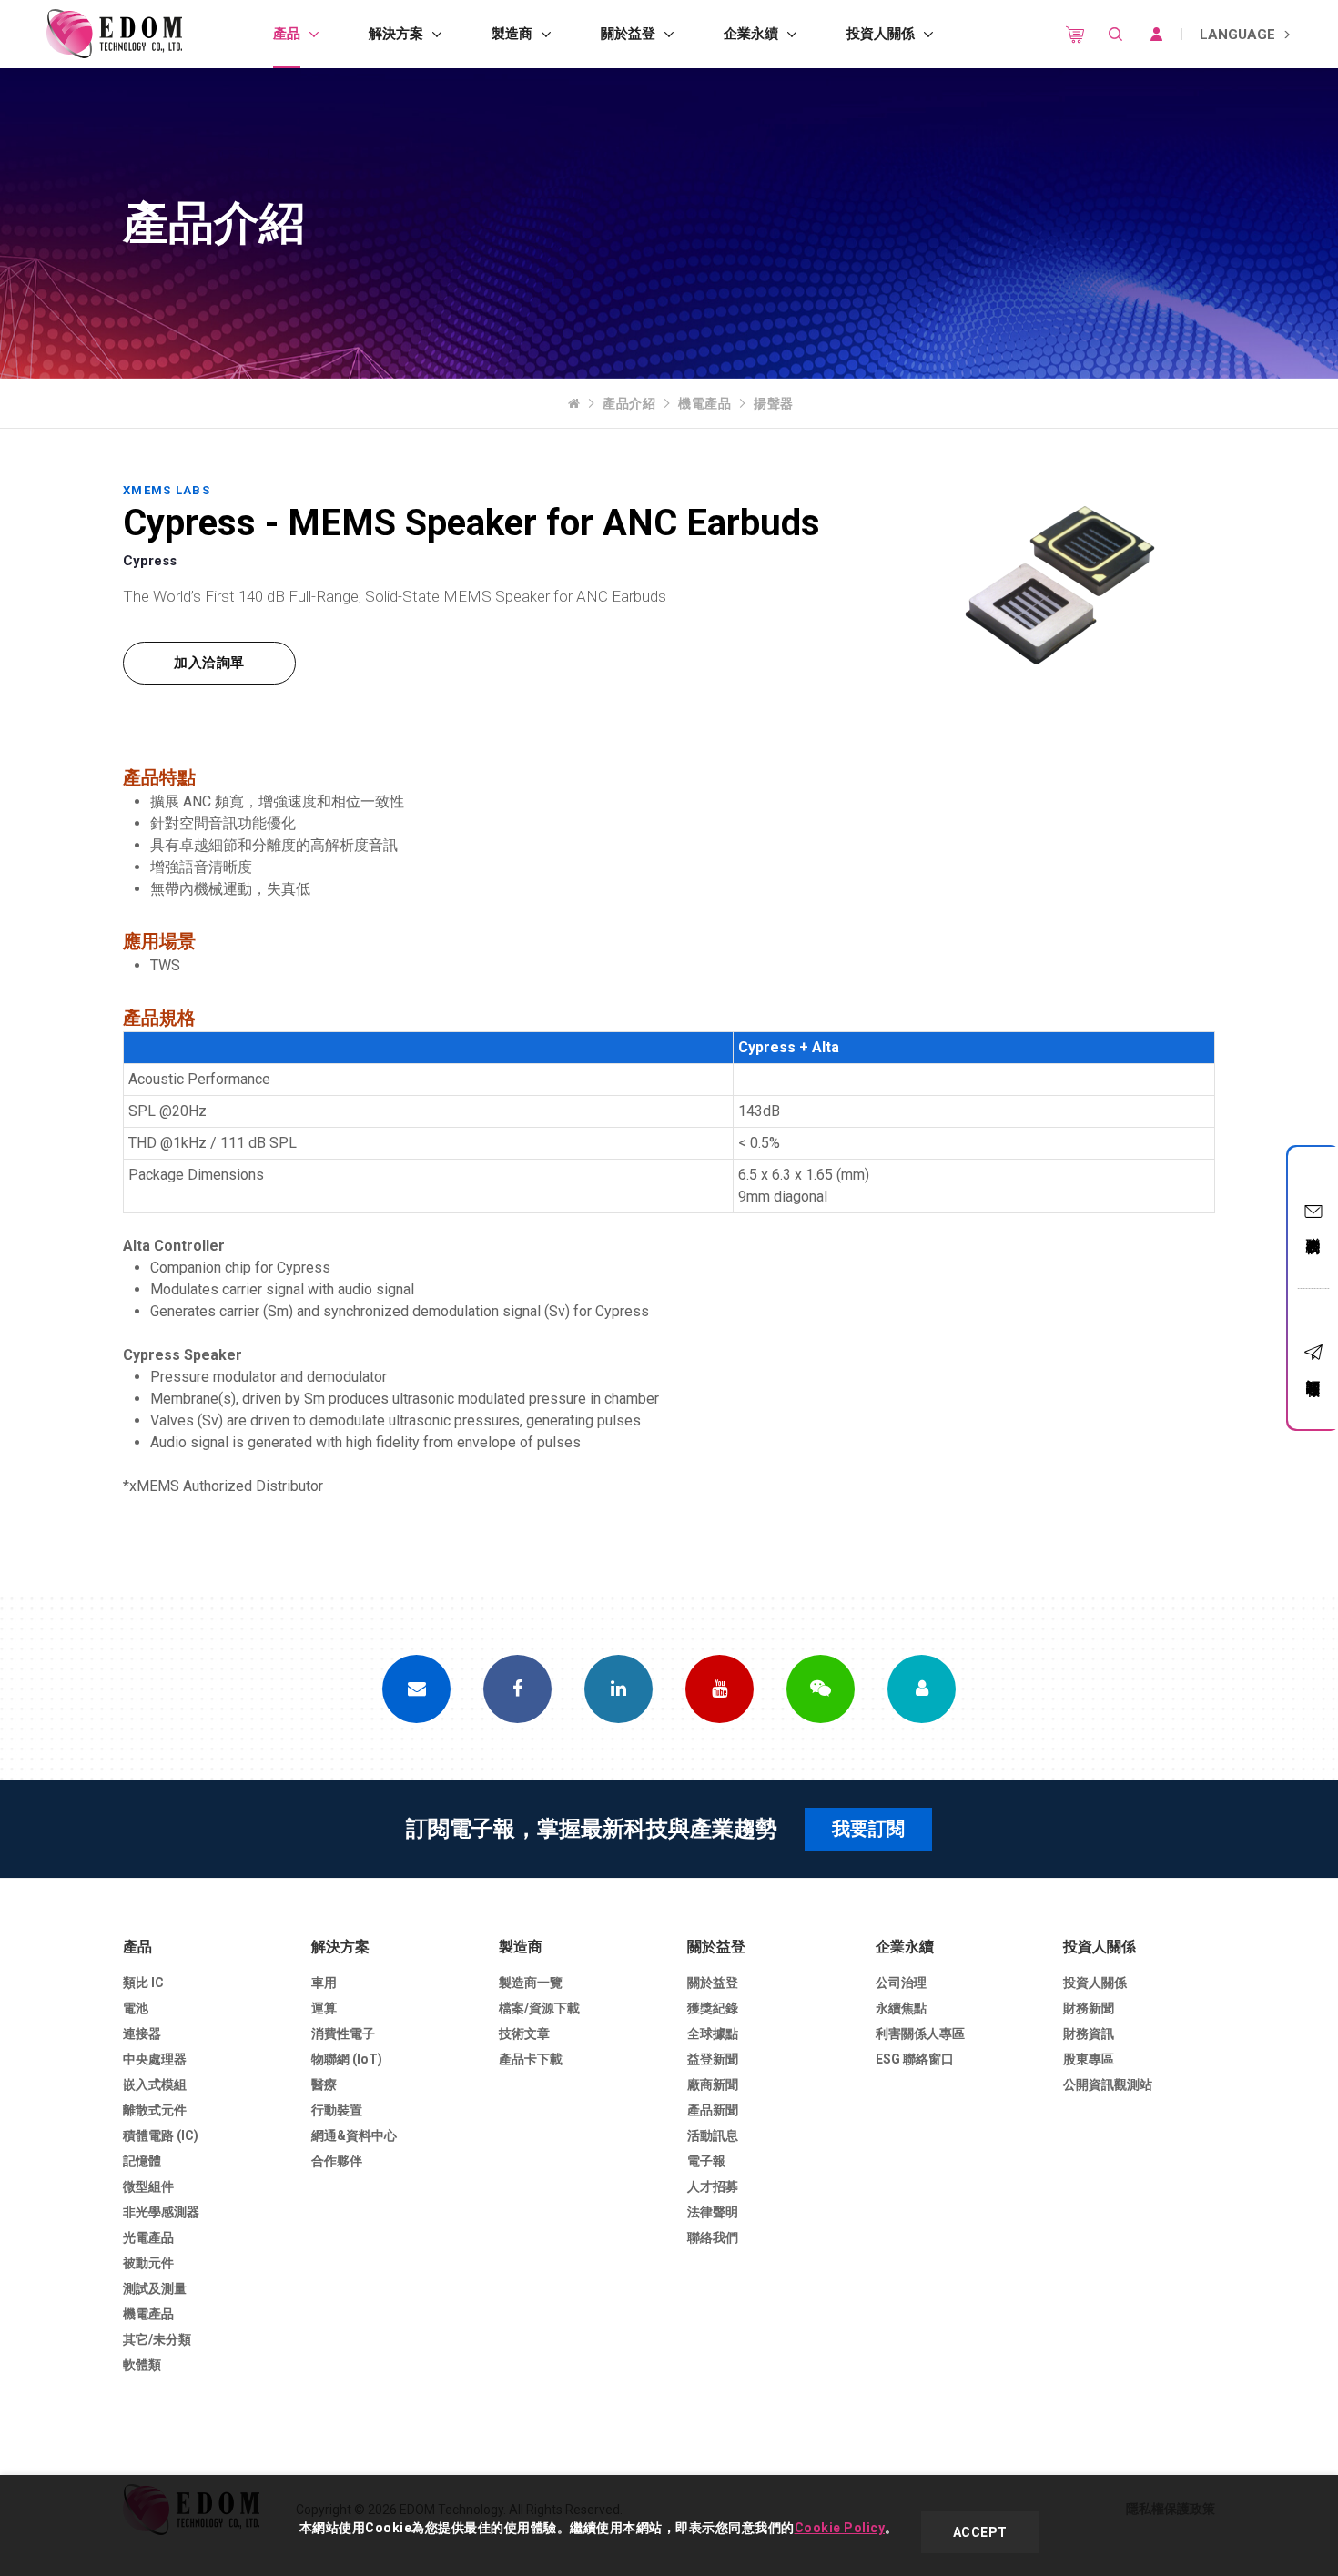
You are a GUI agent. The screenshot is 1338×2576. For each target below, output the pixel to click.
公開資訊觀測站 (1108, 2084)
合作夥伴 (337, 2161)
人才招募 (713, 2186)
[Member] (922, 1689)
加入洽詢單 (209, 663)
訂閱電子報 (1313, 1371)
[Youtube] (720, 1689)
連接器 (142, 2033)
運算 (324, 2008)
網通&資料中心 (354, 2135)
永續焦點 (901, 2008)
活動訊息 (713, 2135)
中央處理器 (155, 2059)
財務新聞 (1089, 2008)
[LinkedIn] (618, 1689)
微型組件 (148, 2186)
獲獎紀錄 (713, 2008)
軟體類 (142, 2365)
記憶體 (142, 2161)
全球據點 (713, 2033)
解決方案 (396, 34)
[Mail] (416, 1689)
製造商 (512, 34)
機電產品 (704, 403)
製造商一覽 (531, 1983)
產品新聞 (713, 2110)
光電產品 (148, 2237)
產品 (287, 34)
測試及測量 (155, 2288)
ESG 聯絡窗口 (915, 2059)
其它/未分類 (157, 2339)
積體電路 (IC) (161, 2135)
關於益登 (628, 34)
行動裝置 (337, 2110)
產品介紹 (629, 403)
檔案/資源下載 (539, 2008)
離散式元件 (155, 2110)
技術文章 (524, 2033)
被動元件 (148, 2263)
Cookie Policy (840, 2528)
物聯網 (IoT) (347, 2059)
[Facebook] (517, 1689)
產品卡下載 (531, 2059)
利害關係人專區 (920, 2033)
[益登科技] (114, 34)
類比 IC (143, 1983)
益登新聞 (713, 2059)
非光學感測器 (161, 2212)
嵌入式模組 (155, 2084)
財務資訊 (1089, 2033)
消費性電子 (343, 2033)
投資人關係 (881, 34)
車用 (324, 1983)
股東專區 (1089, 2059)
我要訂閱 (868, 1829)
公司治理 (901, 1983)
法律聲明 (713, 2212)
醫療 (324, 2084)
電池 (136, 2008)
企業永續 (751, 34)
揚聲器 (774, 403)
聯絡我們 (1313, 1229)
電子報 (706, 2161)
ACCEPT (980, 2532)
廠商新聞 (713, 2084)
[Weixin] (821, 1689)
